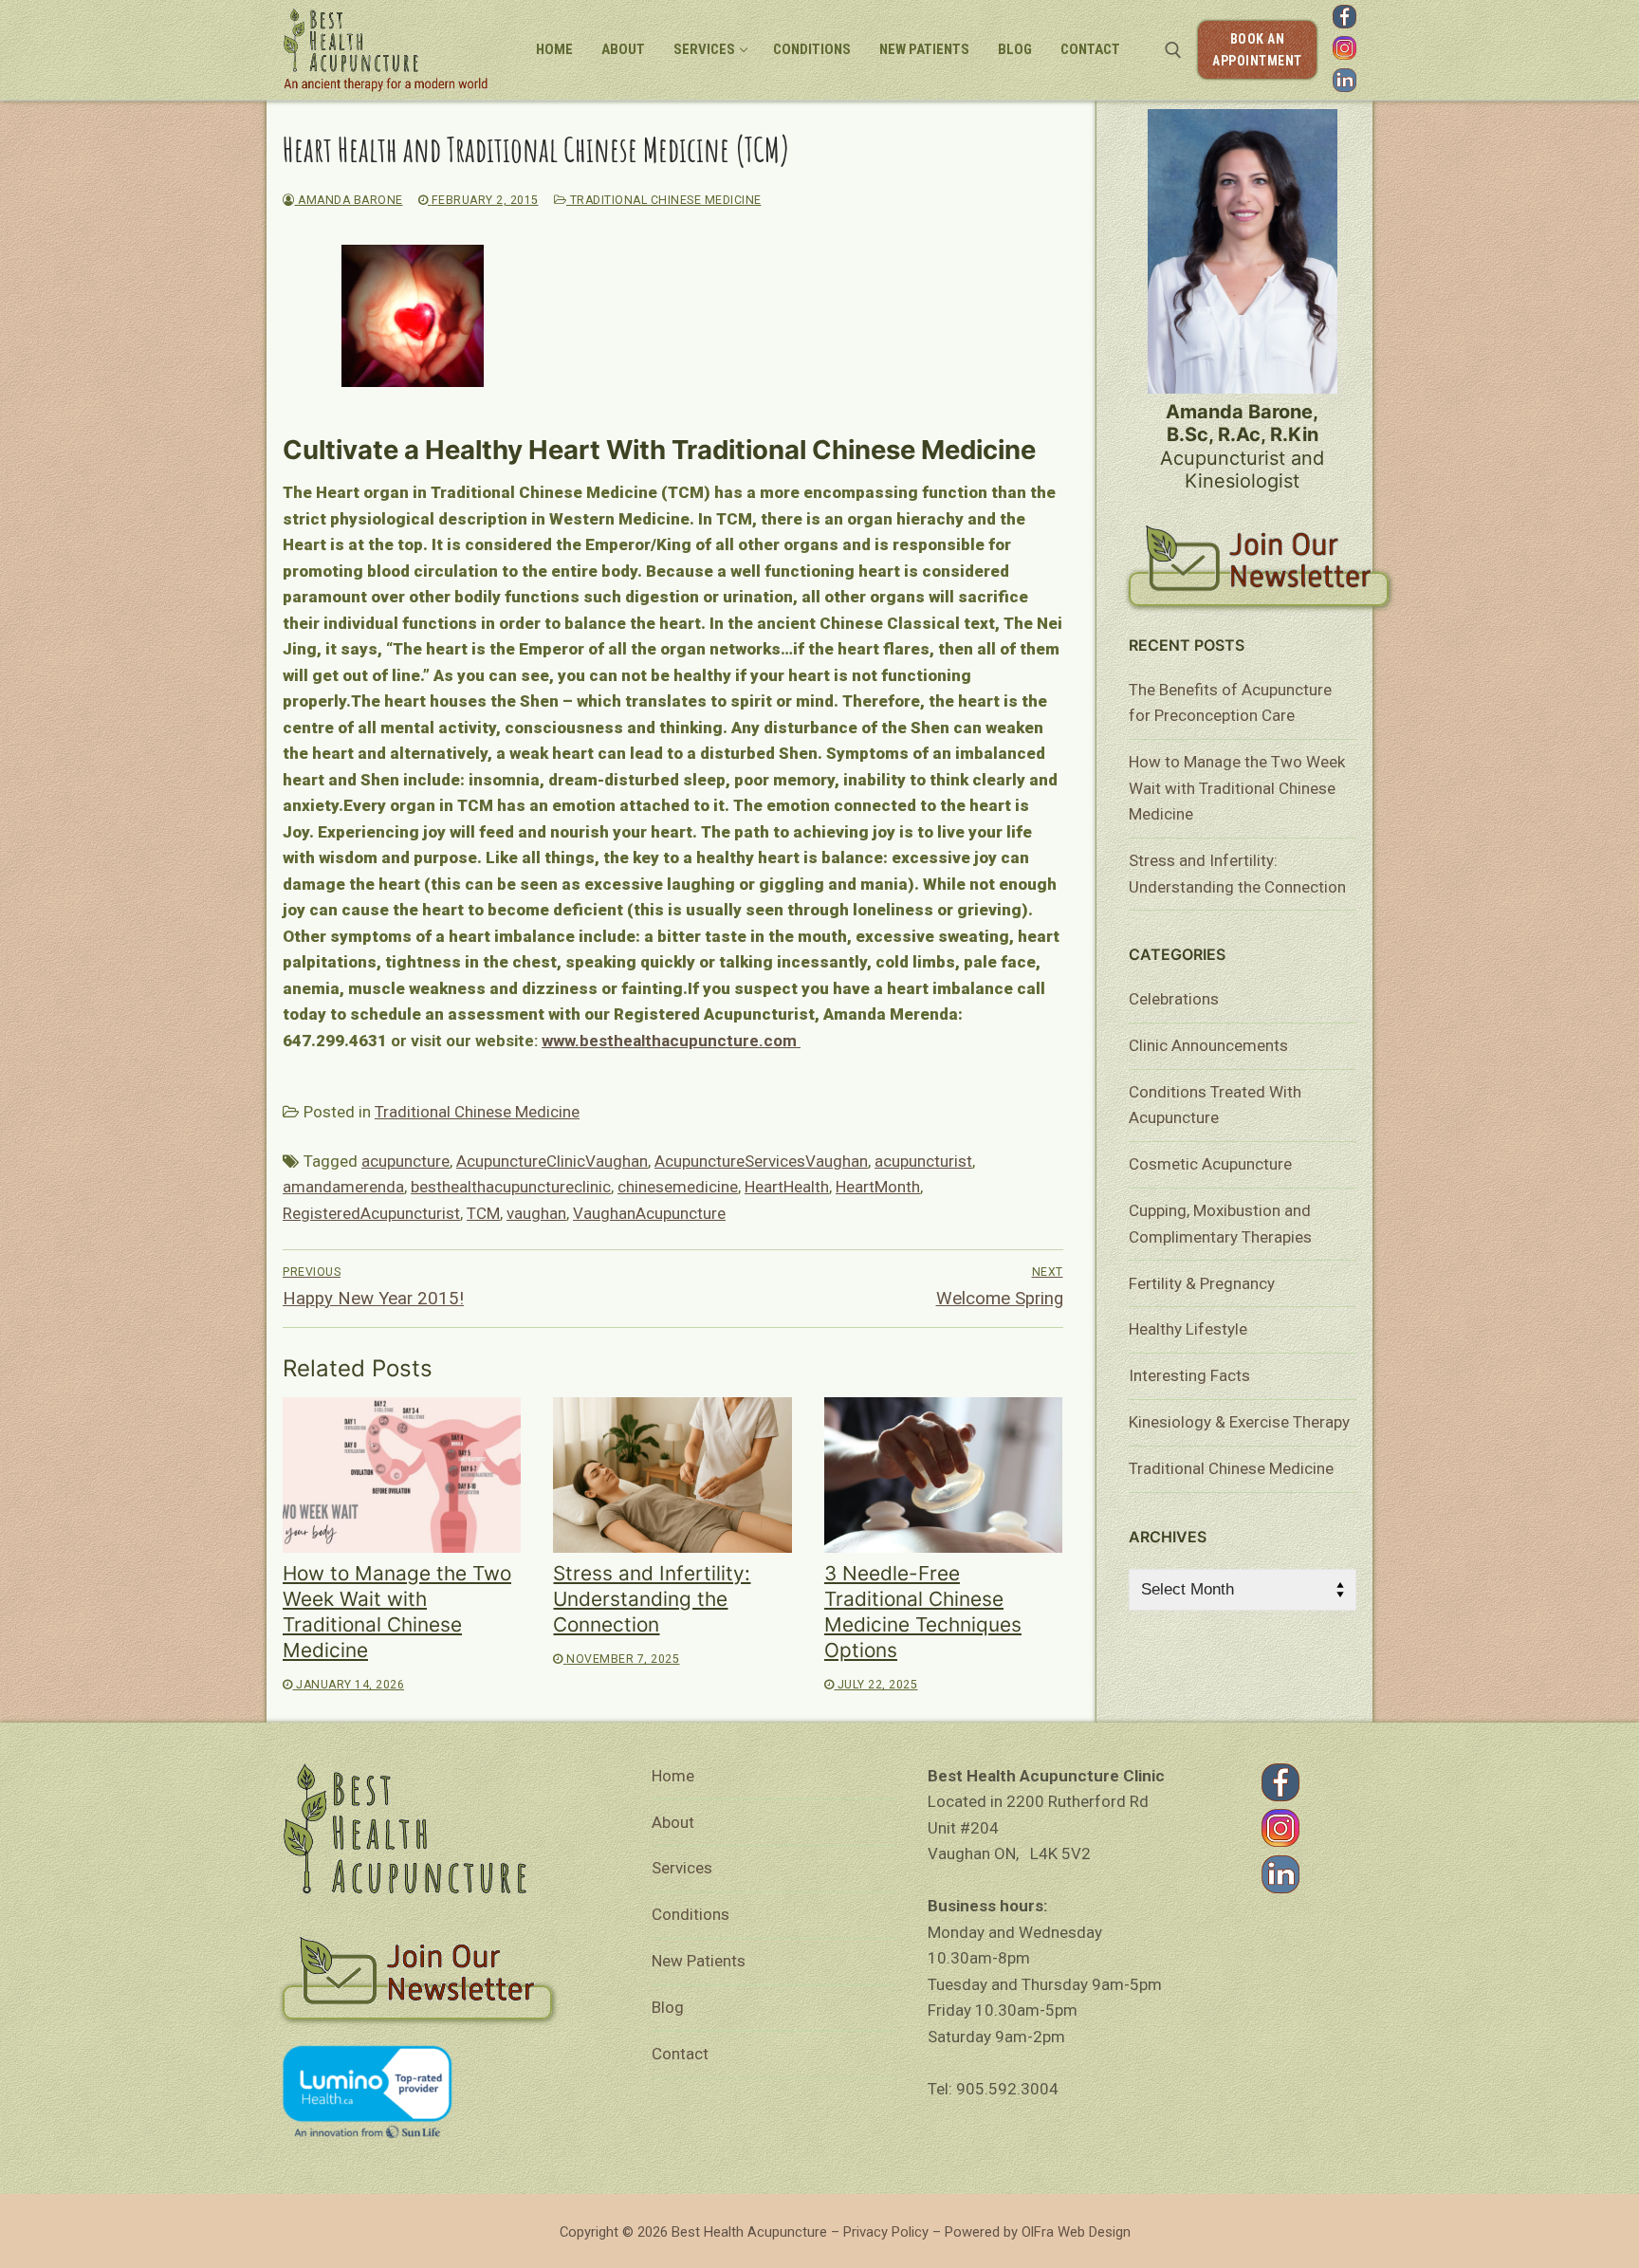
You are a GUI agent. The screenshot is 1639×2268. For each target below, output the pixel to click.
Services (682, 1868)
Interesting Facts (1189, 1375)
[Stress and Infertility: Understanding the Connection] (672, 1475)
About (673, 1822)
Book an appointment (1257, 50)
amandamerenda (343, 1187)
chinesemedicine (678, 1187)
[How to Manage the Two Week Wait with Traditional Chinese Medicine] (402, 1475)
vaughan (536, 1213)
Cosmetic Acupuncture (1210, 1164)
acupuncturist (923, 1161)
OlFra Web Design (1076, 2232)
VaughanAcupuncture (649, 1213)
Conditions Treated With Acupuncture (1215, 1105)
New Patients (699, 1961)
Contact (680, 2054)
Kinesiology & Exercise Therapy (1239, 1422)
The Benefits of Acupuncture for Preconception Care (1230, 703)
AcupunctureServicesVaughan (761, 1161)
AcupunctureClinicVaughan (552, 1161)
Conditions (691, 1914)
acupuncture (405, 1161)
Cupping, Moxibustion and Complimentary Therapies (1220, 1224)
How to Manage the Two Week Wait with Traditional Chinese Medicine (1237, 788)
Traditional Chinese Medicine (664, 200)
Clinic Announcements (1208, 1045)
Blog (668, 2007)
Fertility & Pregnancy (1202, 1283)
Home (673, 1776)
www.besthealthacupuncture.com (671, 1041)
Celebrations (1174, 999)
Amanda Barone (349, 200)
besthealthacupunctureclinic (511, 1187)
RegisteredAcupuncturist (371, 1213)
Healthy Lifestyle (1188, 1329)
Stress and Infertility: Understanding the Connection (652, 1599)
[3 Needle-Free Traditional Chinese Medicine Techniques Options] (943, 1475)
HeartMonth (878, 1187)
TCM (483, 1213)
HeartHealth (787, 1187)
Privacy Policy (886, 2232)
